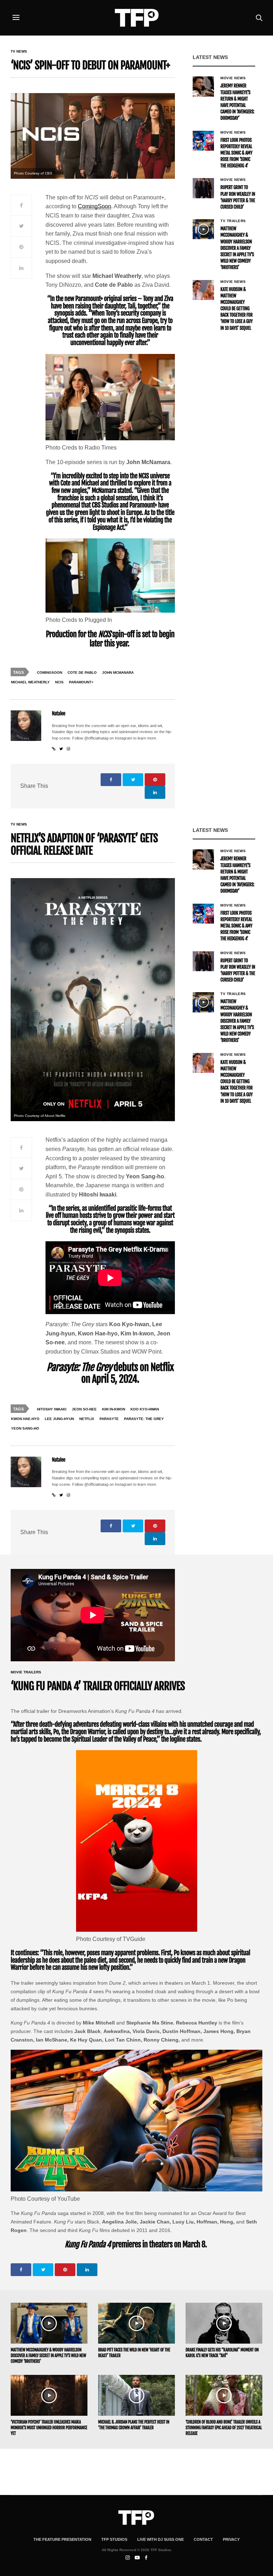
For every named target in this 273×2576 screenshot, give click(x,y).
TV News (19, 52)
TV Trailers (233, 221)
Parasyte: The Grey (144, 1419)
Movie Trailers (26, 1672)
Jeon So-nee (84, 1409)
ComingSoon (95, 206)
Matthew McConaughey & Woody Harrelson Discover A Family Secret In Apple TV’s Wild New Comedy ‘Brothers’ (237, 248)
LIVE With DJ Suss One (160, 2539)
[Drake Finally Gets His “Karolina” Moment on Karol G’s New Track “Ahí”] (224, 2323)
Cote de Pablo (82, 673)
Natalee (59, 714)
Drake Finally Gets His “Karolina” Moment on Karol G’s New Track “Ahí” (222, 2353)
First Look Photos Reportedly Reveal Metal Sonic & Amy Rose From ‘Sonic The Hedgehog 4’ (236, 153)
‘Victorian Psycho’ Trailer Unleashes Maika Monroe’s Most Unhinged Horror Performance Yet (49, 2428)
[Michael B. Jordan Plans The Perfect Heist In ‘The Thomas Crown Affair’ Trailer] (136, 2395)
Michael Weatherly (30, 682)
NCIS (59, 682)
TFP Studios (114, 2539)
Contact (203, 2539)
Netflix (87, 1419)
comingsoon (50, 673)
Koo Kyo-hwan (145, 1409)
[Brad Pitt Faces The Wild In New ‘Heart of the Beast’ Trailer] (136, 2323)
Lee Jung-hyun (59, 1419)
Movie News (233, 78)
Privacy (231, 2539)
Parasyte (109, 1419)
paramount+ (81, 682)
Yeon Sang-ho (25, 1428)
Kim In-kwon (114, 1409)
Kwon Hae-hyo (25, 1419)
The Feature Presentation (62, 2539)
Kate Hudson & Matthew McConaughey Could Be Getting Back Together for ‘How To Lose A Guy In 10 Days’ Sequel (237, 309)
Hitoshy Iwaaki (52, 1409)
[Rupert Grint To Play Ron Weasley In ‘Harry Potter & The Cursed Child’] (203, 188)
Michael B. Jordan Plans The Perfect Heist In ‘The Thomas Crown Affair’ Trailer (134, 2425)
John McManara (118, 673)
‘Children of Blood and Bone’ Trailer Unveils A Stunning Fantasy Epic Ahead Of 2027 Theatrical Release (224, 2428)
